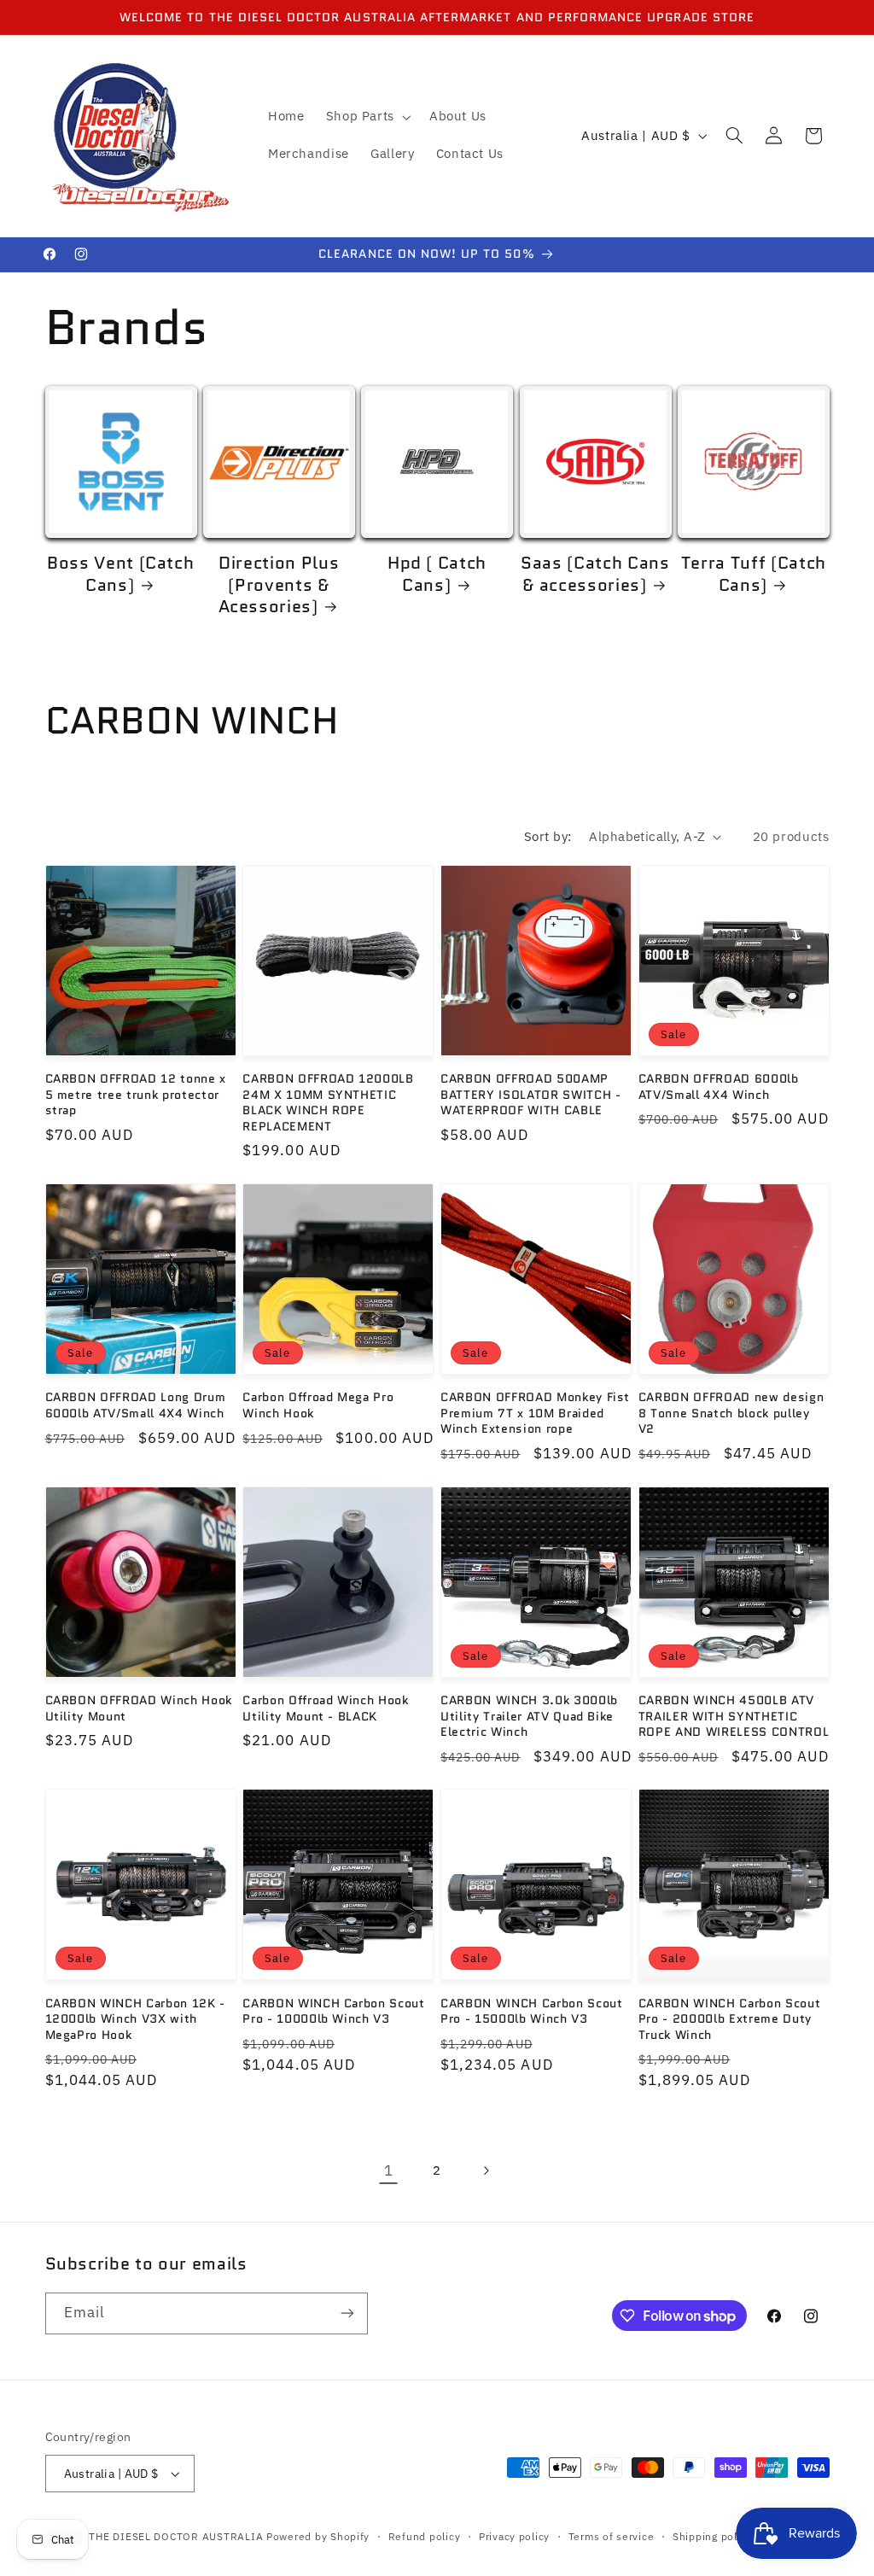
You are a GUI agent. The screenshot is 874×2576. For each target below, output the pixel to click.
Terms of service (612, 2536)
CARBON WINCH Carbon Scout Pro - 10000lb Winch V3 (334, 2011)
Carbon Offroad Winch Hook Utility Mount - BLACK (326, 1708)
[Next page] (486, 2170)
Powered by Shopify (318, 2536)
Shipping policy (712, 2536)
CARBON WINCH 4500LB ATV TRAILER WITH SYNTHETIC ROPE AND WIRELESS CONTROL (734, 1716)
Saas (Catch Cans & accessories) (595, 574)
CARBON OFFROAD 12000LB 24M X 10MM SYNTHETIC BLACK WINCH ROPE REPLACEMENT (328, 1102)
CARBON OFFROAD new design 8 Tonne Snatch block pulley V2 (731, 1413)
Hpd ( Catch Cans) (437, 574)
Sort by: (548, 836)
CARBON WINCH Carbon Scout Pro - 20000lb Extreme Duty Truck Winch (730, 2019)
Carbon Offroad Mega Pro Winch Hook (318, 1405)
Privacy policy (514, 2536)
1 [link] (389, 2170)
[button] (367, 117)
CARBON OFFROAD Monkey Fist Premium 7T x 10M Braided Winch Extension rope (535, 1413)
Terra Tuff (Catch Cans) (754, 574)
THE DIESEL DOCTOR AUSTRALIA (178, 2536)
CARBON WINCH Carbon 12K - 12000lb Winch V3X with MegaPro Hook (136, 2019)
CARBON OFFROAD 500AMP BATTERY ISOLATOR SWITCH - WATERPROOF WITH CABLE (531, 1094)
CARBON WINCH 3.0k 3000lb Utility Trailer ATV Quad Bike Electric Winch (529, 1716)
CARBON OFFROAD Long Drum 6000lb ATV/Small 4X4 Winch (136, 1405)
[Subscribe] (347, 2313)
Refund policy (425, 2536)
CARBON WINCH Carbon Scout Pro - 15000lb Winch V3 (532, 2011)
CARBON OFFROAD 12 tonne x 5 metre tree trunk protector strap (136, 1094)
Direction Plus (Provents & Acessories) (279, 585)
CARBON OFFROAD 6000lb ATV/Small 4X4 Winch (719, 1086)
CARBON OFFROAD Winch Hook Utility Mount (139, 1708)
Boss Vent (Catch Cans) (121, 574)
